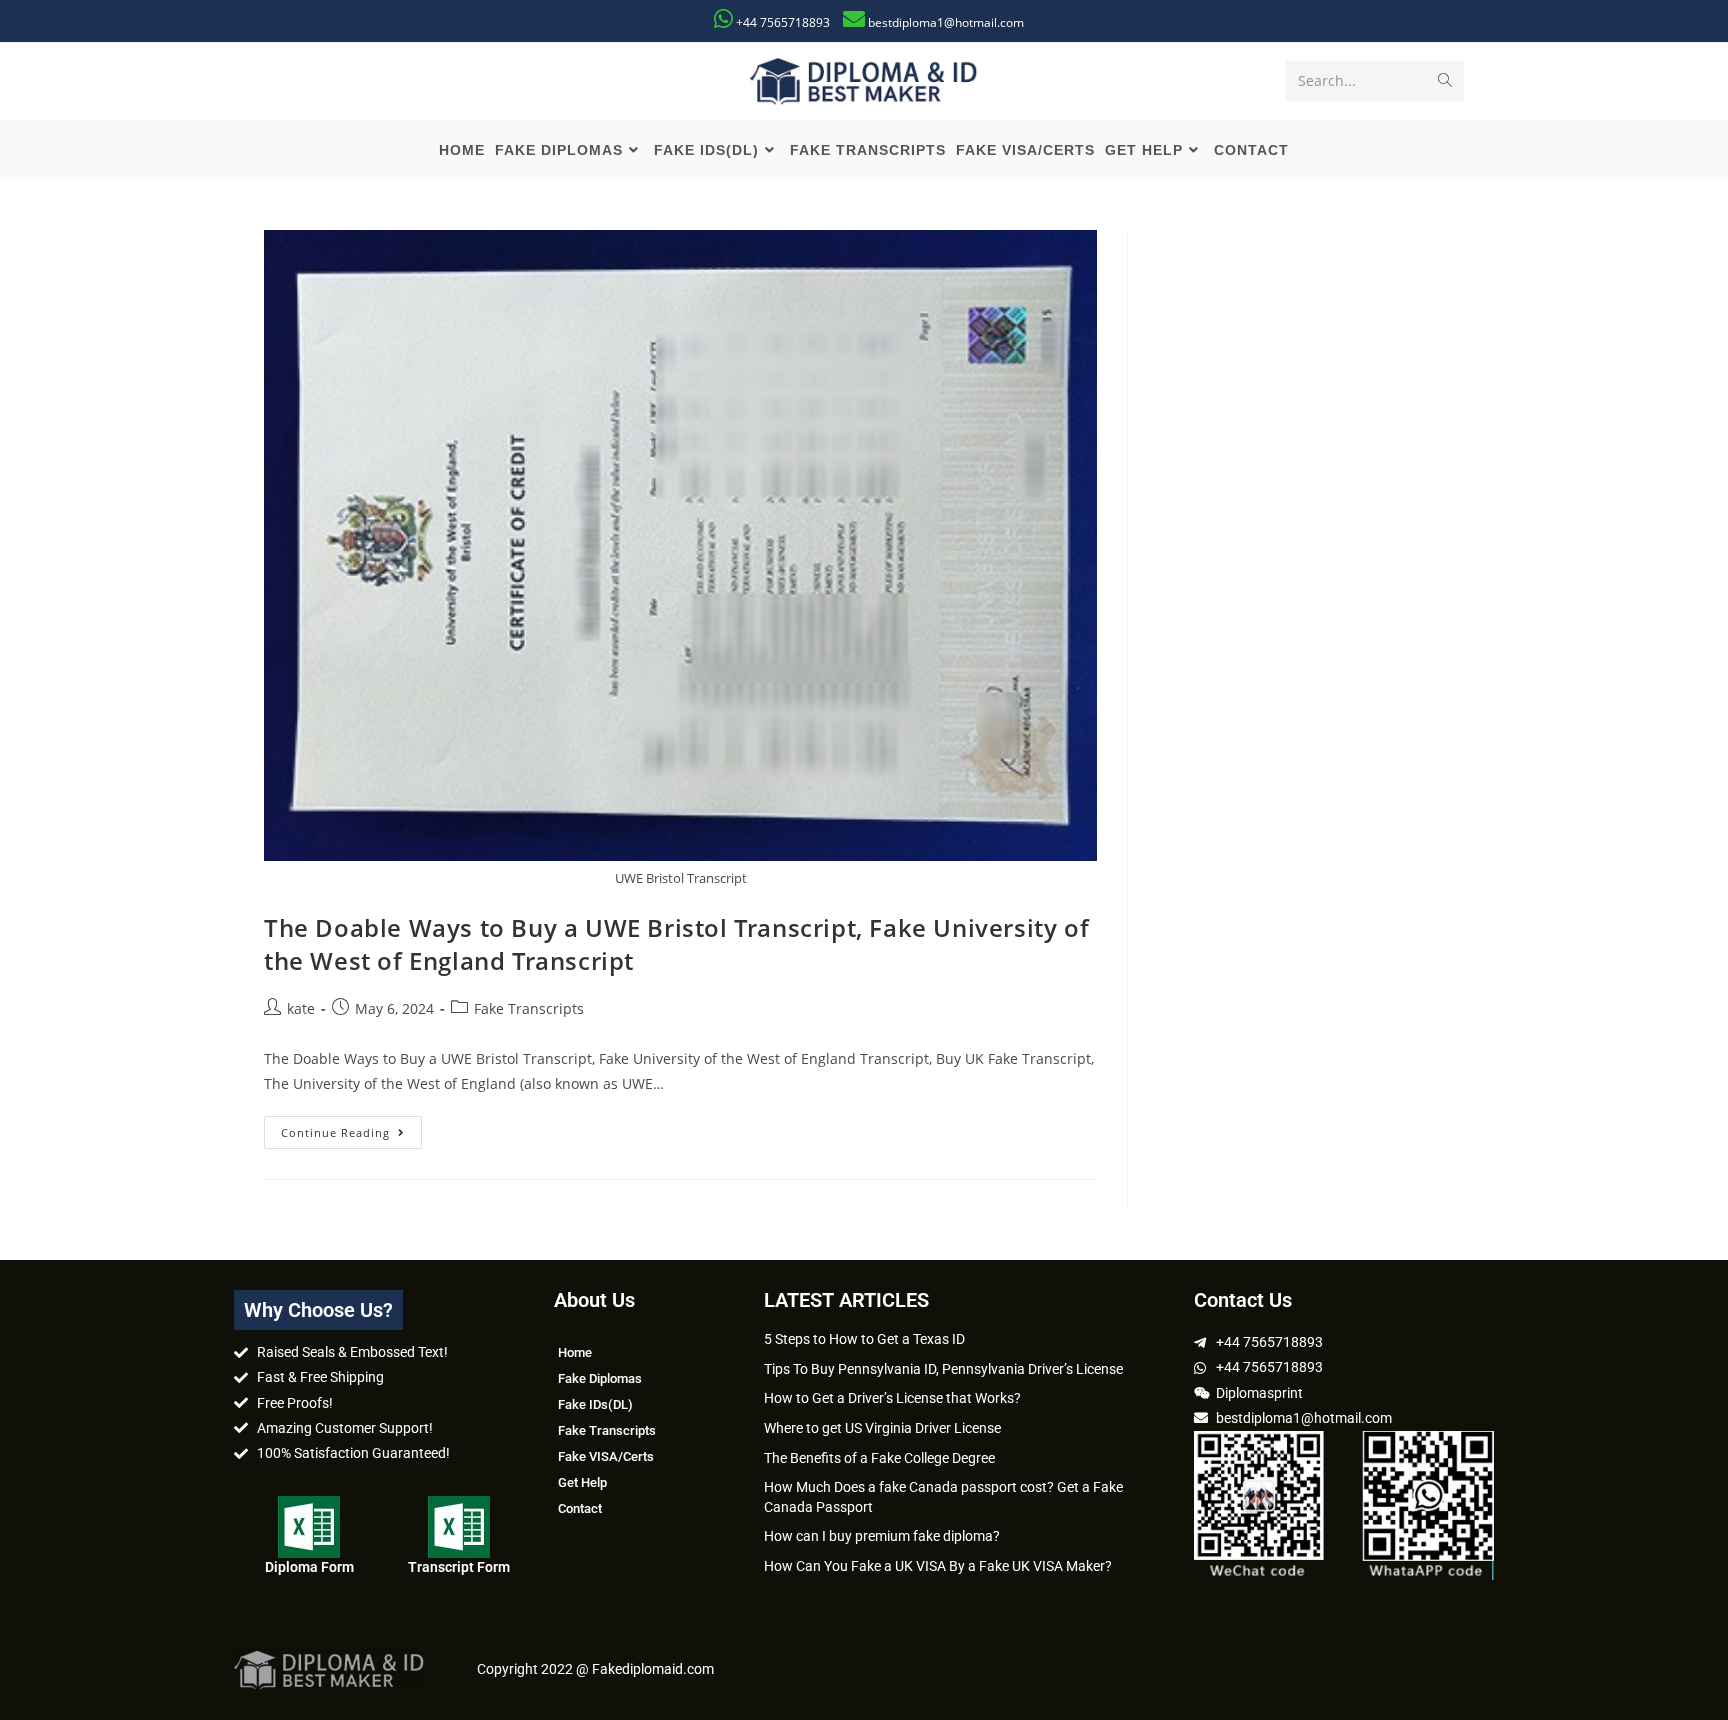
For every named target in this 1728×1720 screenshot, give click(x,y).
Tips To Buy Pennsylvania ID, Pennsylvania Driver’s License (943, 1369)
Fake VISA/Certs (606, 1456)
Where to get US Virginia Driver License (882, 1428)
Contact (580, 1508)
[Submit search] (1445, 81)
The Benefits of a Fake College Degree (879, 1458)
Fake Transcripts (529, 1008)
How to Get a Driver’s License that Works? (892, 1398)
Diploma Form (309, 1567)
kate (301, 1008)
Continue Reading (351, 1128)
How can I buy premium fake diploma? (882, 1536)
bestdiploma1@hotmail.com (946, 22)
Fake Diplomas (600, 1378)
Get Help (582, 1482)
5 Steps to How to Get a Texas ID (864, 1339)
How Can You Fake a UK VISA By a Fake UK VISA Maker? (938, 1566)
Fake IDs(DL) (595, 1404)
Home (575, 1352)
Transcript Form (459, 1567)
